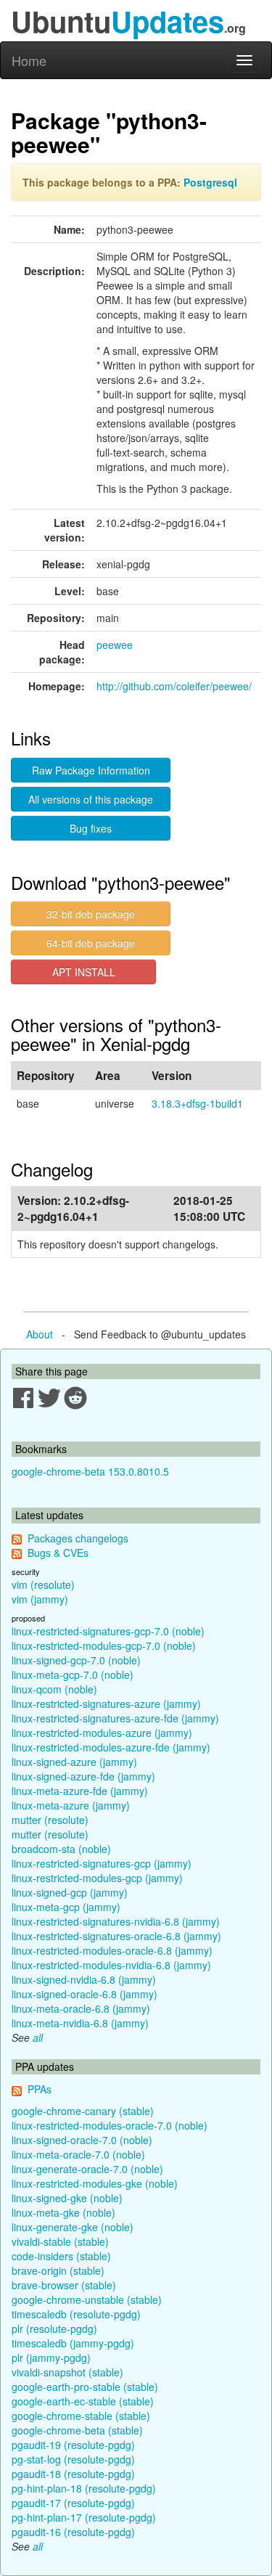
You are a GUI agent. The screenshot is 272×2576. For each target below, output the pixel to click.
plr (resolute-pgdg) (54, 2328)
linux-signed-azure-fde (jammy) (83, 1776)
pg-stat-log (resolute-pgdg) (73, 2459)
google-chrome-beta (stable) (77, 2430)
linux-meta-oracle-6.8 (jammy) (81, 2008)
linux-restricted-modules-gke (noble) (95, 2183)
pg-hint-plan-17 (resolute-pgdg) (84, 2517)
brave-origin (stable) (58, 2270)
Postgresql (210, 182)
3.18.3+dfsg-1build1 (197, 1103)
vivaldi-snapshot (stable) (67, 2372)
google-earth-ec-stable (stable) (83, 2401)
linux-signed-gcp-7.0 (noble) (76, 1660)
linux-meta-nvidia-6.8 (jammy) (80, 2023)
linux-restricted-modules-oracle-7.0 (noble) (110, 2125)
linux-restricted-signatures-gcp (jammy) (102, 1863)
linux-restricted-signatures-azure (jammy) (106, 1704)
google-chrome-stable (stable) (81, 2416)
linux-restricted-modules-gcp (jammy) (97, 1878)
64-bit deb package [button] (91, 943)
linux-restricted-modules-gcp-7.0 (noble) (104, 1645)
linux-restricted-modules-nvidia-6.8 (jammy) (111, 1965)
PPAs (40, 2089)
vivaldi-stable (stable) (60, 2241)
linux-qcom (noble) (54, 1689)
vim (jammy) (40, 1599)
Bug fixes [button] (91, 828)
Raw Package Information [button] (91, 770)
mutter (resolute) (50, 1820)
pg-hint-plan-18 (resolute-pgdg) (84, 2488)
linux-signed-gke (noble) (67, 2198)
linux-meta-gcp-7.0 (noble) (73, 1675)
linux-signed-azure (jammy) (74, 1762)
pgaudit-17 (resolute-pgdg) (73, 2503)
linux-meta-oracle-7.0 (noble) (78, 2154)
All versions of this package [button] (91, 799)
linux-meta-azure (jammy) (71, 1805)
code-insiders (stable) (61, 2256)
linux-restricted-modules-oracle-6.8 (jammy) (112, 1950)
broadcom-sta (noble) (61, 1849)
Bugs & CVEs (58, 1553)
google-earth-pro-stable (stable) (85, 2387)
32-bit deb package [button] (91, 914)
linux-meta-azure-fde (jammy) (80, 1791)
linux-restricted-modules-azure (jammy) (102, 1733)
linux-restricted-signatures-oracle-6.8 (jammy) (116, 1936)
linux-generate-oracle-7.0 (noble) (87, 2169)
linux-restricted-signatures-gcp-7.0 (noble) (108, 1631)
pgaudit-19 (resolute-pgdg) (73, 2445)
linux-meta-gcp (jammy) (66, 1907)
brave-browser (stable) (64, 2285)
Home (29, 60)
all (38, 2037)
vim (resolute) (43, 1585)
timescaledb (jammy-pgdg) (73, 2343)
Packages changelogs (78, 1538)
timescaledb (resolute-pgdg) (76, 2314)
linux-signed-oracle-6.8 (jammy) (85, 1994)
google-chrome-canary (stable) (83, 2111)
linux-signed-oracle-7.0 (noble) (82, 2140)
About (40, 1334)
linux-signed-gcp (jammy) (70, 1892)
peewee (115, 645)
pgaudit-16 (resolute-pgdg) (73, 2532)
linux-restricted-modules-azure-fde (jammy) (111, 1747)
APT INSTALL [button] (84, 972)
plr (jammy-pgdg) (51, 2358)
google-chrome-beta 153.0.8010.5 (90, 1471)
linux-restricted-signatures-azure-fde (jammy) (115, 1718)
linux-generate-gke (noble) (73, 2227)
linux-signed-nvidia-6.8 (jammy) (84, 1979)
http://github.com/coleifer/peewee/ (174, 686)
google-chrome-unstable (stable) (87, 2299)
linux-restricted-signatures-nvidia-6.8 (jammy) (116, 1921)
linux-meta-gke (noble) (63, 2212)
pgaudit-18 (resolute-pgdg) (73, 2474)
